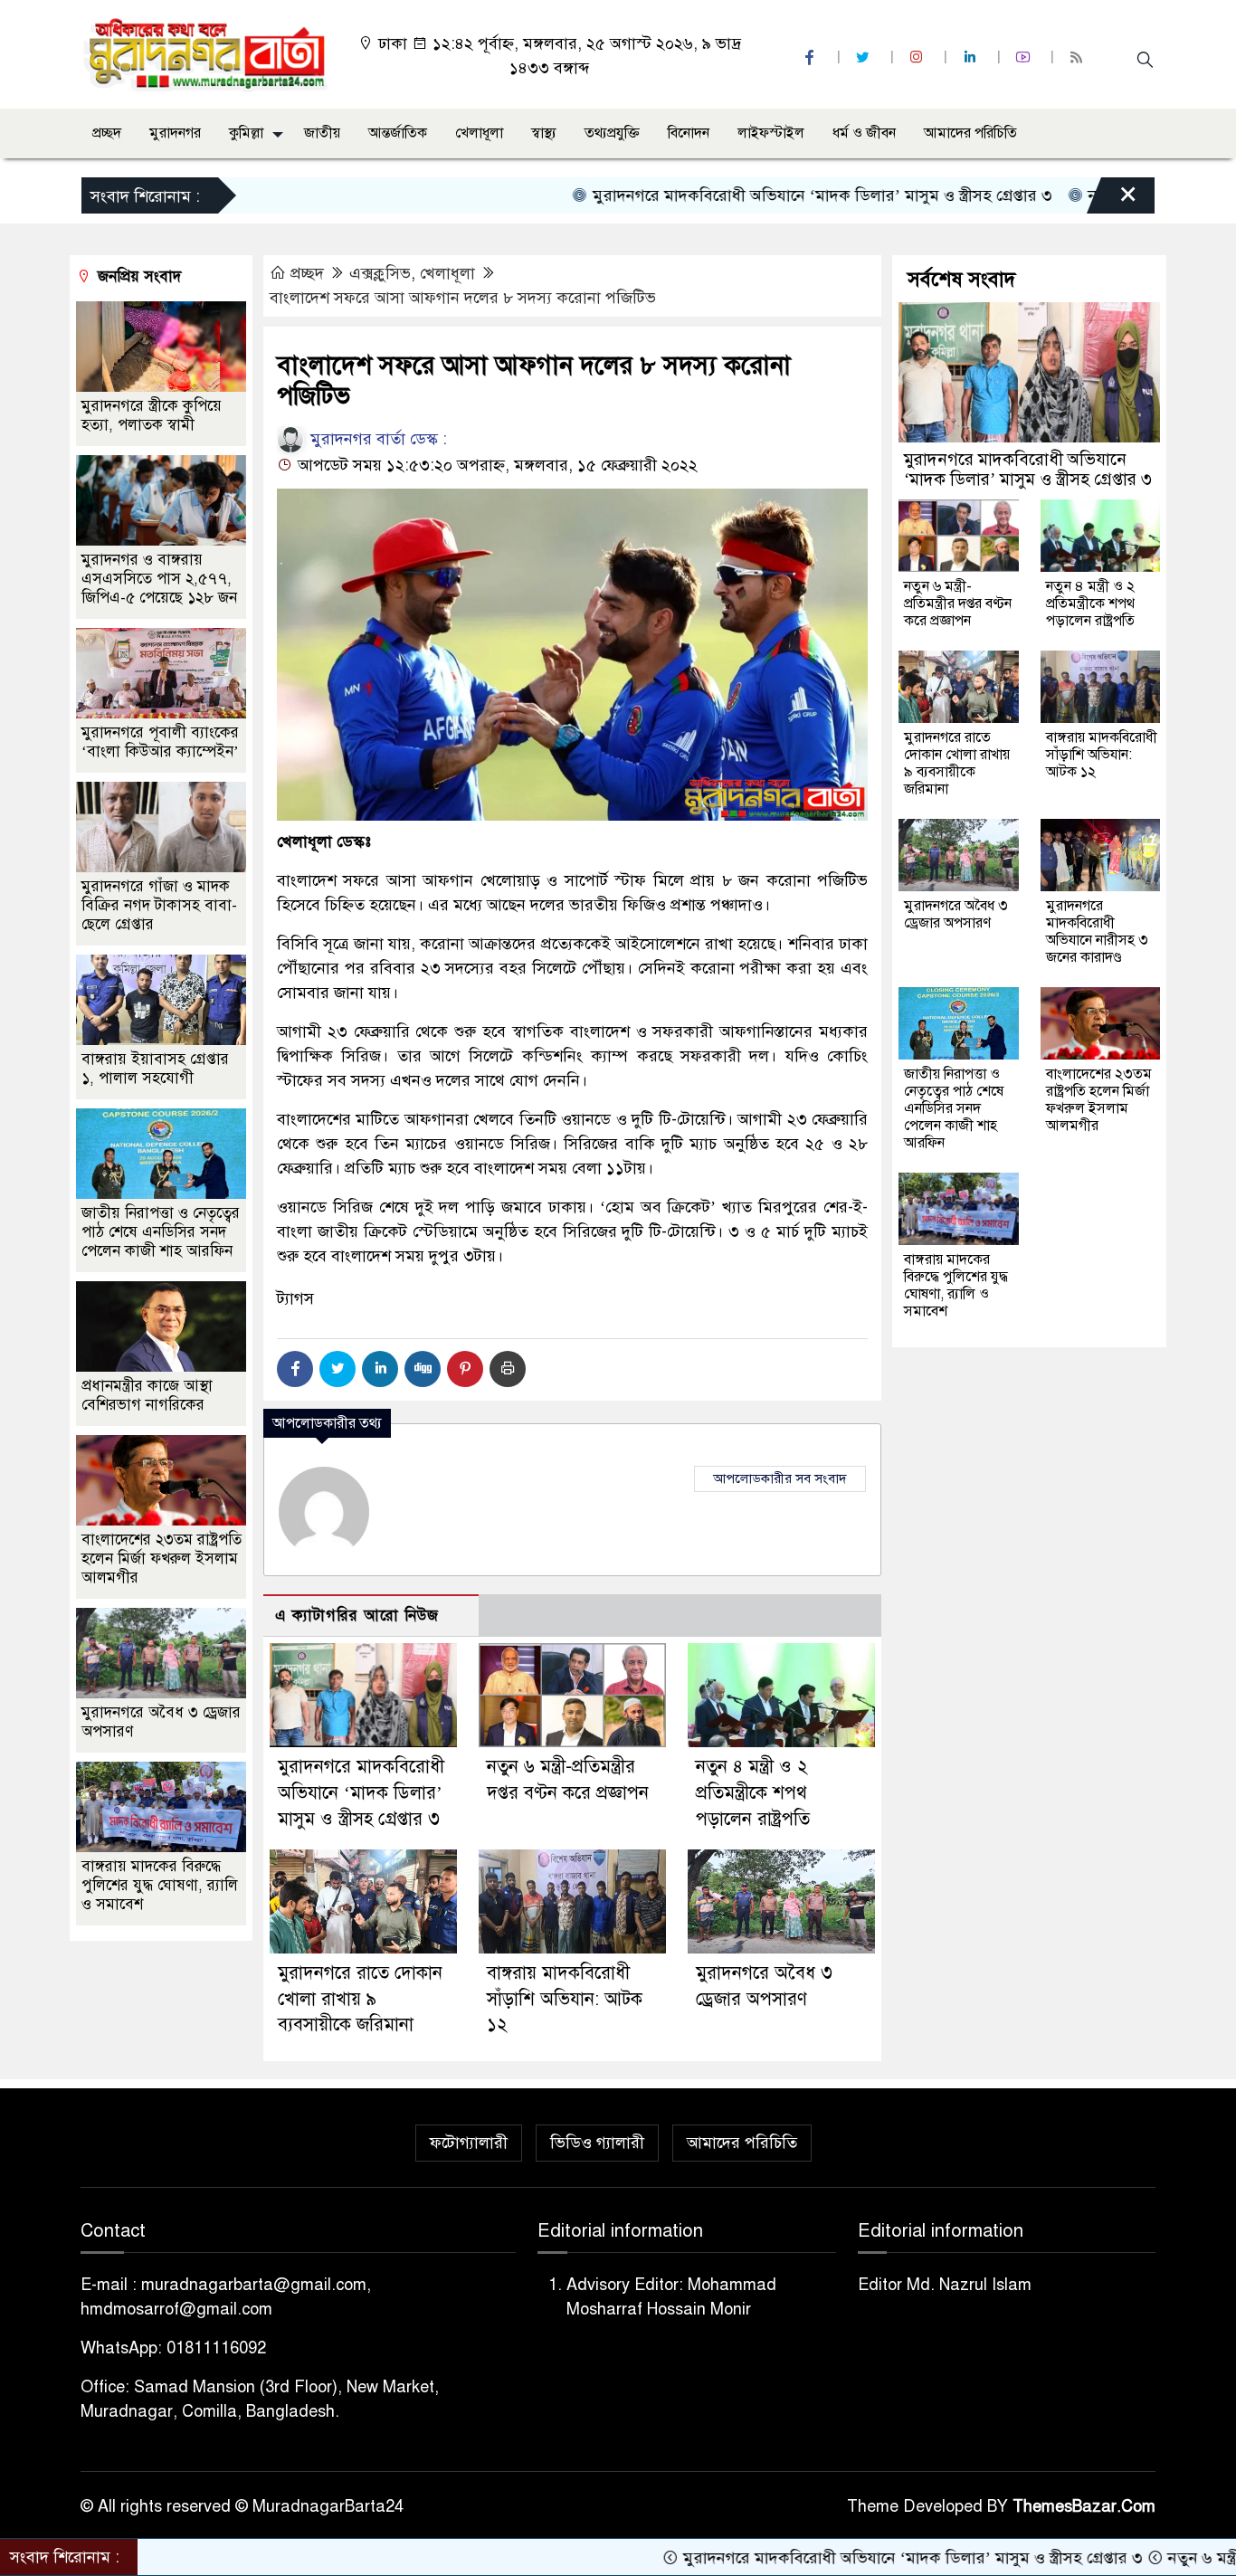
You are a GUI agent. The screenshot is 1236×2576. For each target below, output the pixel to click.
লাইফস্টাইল (771, 133)
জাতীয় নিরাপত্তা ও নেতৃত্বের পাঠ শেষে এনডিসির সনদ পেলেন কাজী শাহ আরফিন (161, 1232)
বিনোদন (689, 133)
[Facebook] (295, 1369)
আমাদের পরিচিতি (970, 133)
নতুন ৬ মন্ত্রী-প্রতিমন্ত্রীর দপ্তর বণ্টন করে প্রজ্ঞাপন (958, 604)
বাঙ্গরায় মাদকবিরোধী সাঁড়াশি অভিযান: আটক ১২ (565, 1999)
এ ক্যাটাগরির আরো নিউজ (357, 1616)
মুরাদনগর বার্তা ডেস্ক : (376, 439)
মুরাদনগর (175, 133)
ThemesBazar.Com (1084, 2506)
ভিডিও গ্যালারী (597, 2143)
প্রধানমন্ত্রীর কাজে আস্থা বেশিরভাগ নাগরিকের (147, 1395)
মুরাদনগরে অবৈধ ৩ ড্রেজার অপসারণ (956, 914)
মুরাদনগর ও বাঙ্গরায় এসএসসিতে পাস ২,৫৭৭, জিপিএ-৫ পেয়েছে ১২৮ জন (159, 579)
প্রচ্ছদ (107, 133)
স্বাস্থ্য (544, 133)
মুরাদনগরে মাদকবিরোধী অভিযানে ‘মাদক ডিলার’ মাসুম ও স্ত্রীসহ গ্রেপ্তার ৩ (734, 195)
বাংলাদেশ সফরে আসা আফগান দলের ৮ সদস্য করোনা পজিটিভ (463, 298)
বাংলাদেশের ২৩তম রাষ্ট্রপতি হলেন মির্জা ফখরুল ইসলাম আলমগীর (162, 1559)
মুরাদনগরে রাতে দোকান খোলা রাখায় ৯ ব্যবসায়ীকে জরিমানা (360, 1999)
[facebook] (812, 57)
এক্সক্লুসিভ (380, 273)
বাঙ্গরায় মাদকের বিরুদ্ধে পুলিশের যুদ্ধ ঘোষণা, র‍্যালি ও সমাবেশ (160, 1885)
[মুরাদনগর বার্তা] (207, 53)
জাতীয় (322, 133)
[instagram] (918, 57)
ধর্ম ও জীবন (864, 133)
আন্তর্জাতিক (398, 133)
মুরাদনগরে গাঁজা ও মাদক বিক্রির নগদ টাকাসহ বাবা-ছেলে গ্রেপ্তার (159, 905)
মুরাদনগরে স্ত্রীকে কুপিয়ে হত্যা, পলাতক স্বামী (152, 415)
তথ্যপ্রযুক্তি (612, 133)
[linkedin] (972, 57)
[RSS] (1079, 57)
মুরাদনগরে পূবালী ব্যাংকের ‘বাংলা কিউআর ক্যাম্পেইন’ (160, 742)
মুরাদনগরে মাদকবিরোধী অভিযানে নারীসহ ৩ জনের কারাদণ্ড (1097, 932)
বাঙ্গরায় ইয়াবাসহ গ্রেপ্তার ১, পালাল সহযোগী (155, 1069)
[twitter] (865, 57)
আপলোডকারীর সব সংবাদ (780, 1478)
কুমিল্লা (246, 133)
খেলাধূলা (479, 133)
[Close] (1112, 200)
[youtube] (1025, 57)
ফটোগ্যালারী (469, 2143)
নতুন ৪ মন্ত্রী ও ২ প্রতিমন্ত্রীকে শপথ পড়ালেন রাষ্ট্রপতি (753, 1793)
